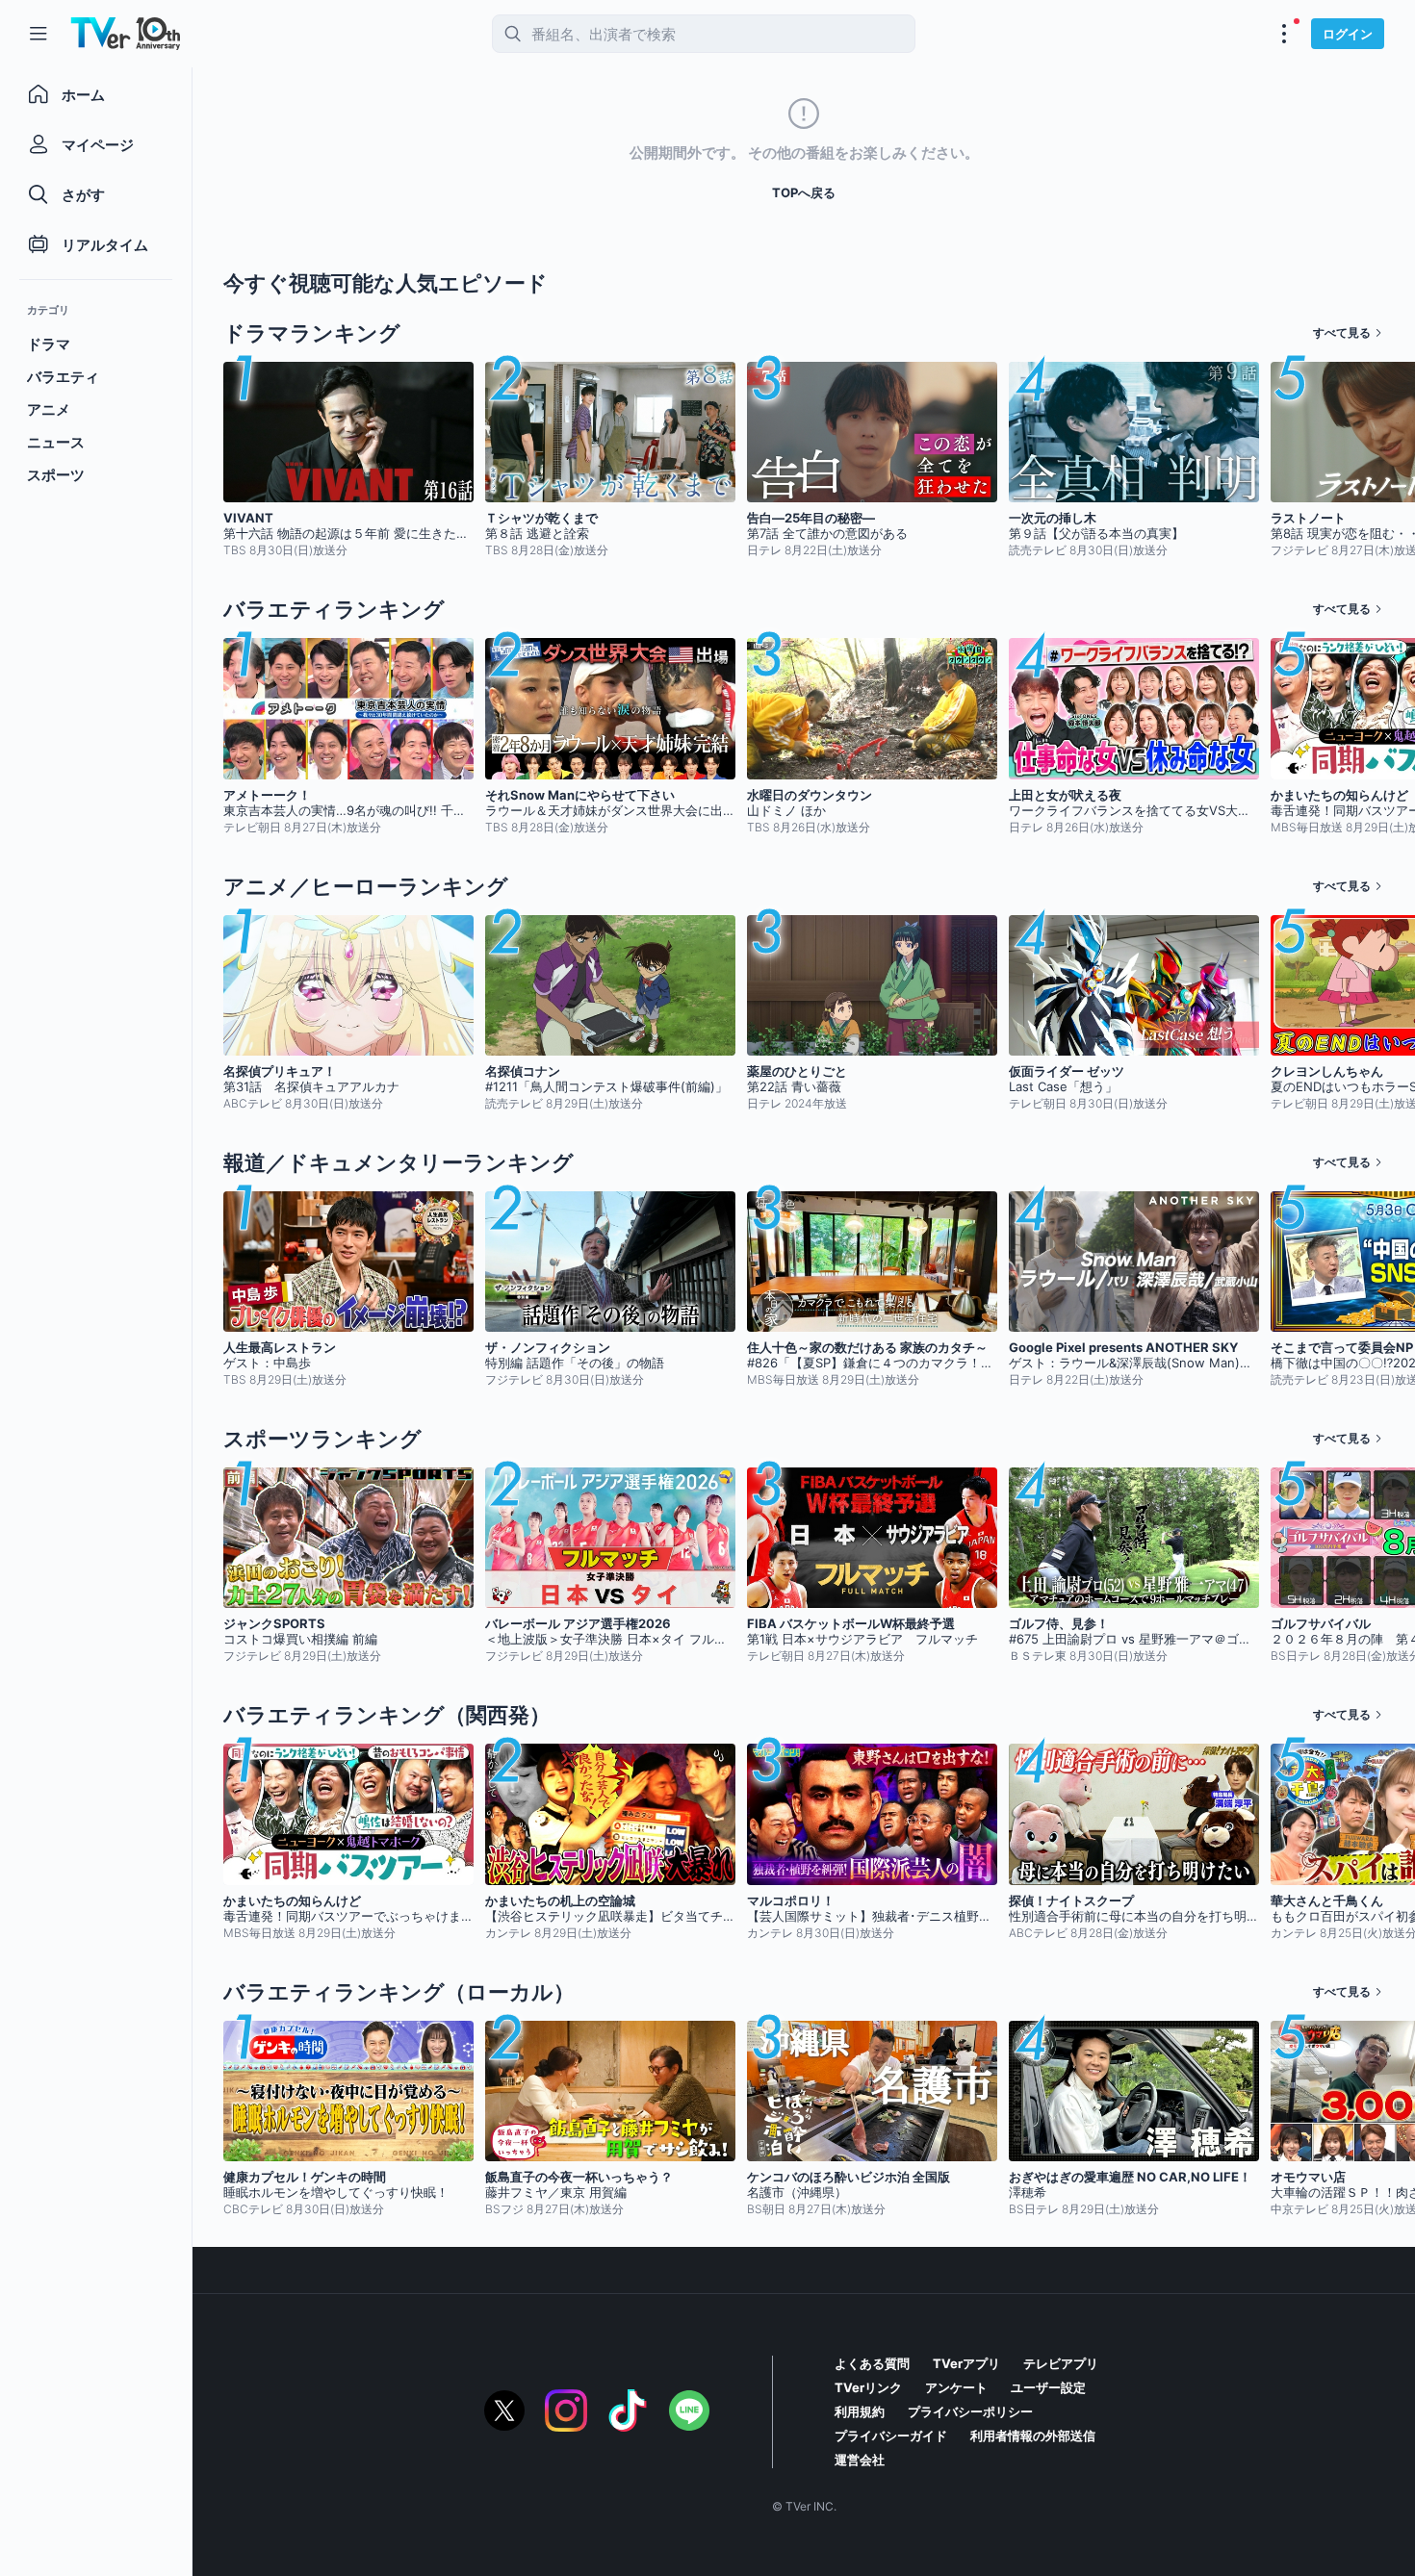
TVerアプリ (966, 2363)
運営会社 (860, 2460)
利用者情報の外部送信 (1033, 2436)
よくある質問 (872, 2363)
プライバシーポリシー (970, 2411)
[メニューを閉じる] (39, 34)
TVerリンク (868, 2387)
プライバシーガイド (891, 2436)
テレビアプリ (1061, 2363)
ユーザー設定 (1048, 2387)
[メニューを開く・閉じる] (1284, 34)
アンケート (956, 2387)
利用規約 (860, 2411)
